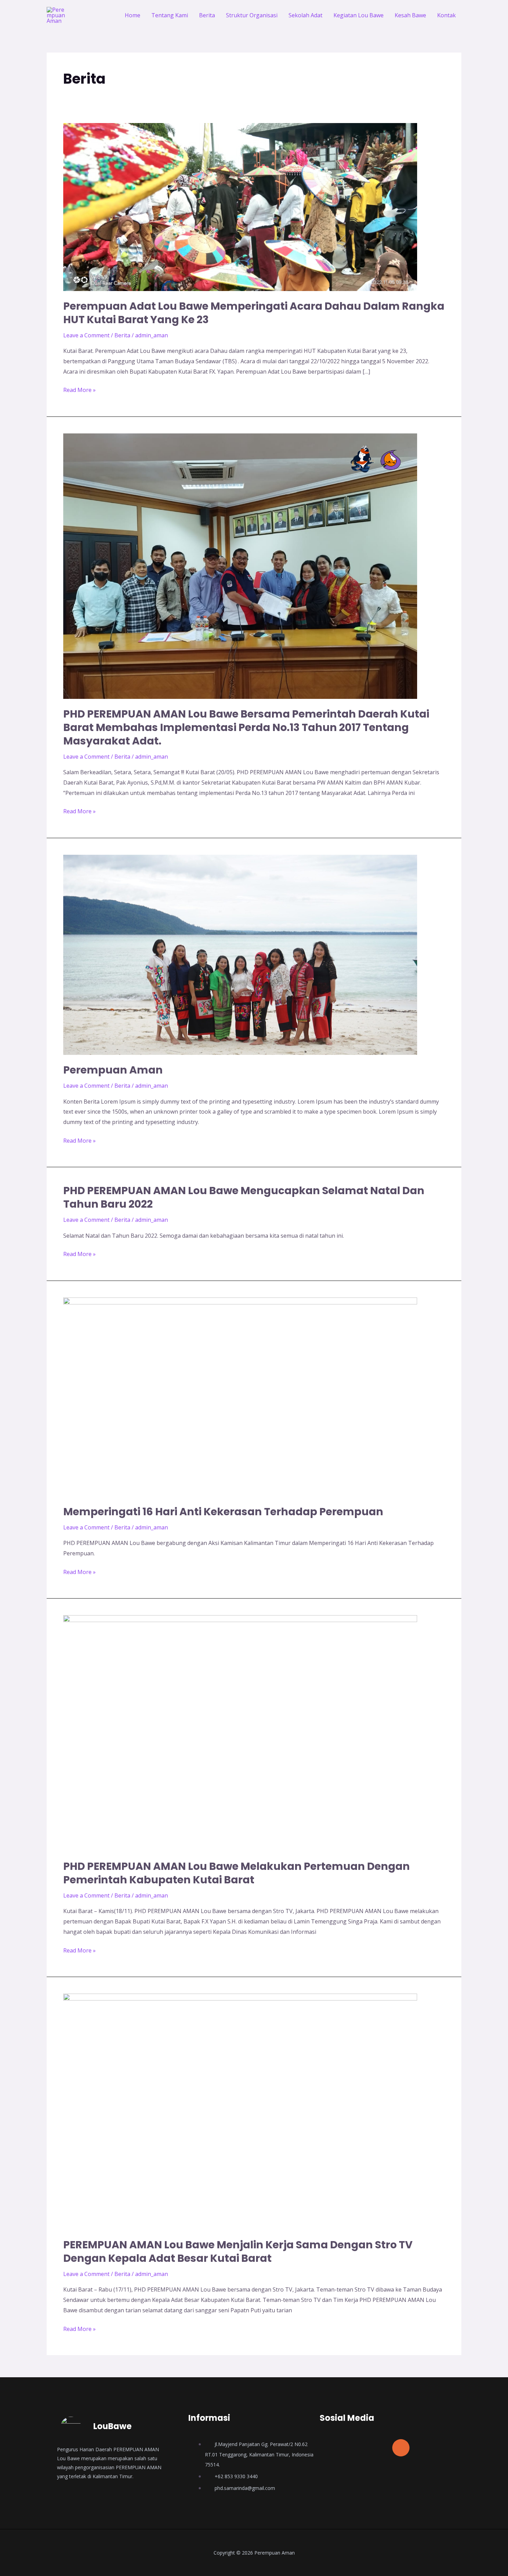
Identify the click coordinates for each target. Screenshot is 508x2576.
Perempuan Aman (113, 1070)
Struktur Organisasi (252, 15)
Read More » (79, 389)
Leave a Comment (86, 335)
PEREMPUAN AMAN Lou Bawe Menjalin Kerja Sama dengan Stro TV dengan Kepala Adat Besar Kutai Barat (238, 2251)
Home (133, 15)
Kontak (446, 15)
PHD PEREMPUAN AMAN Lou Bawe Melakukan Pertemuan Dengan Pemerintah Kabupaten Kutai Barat (237, 1873)
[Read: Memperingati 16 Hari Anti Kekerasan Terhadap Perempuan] (240, 1396)
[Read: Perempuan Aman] (240, 954)
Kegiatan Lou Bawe (359, 15)
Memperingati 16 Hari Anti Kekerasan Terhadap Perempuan (223, 1512)
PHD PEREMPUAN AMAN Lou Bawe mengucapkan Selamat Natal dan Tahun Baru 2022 (244, 1197)
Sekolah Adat (305, 15)
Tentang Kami (170, 15)
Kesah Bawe (410, 15)
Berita (207, 15)
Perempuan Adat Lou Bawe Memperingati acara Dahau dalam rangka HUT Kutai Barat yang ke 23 (254, 313)
